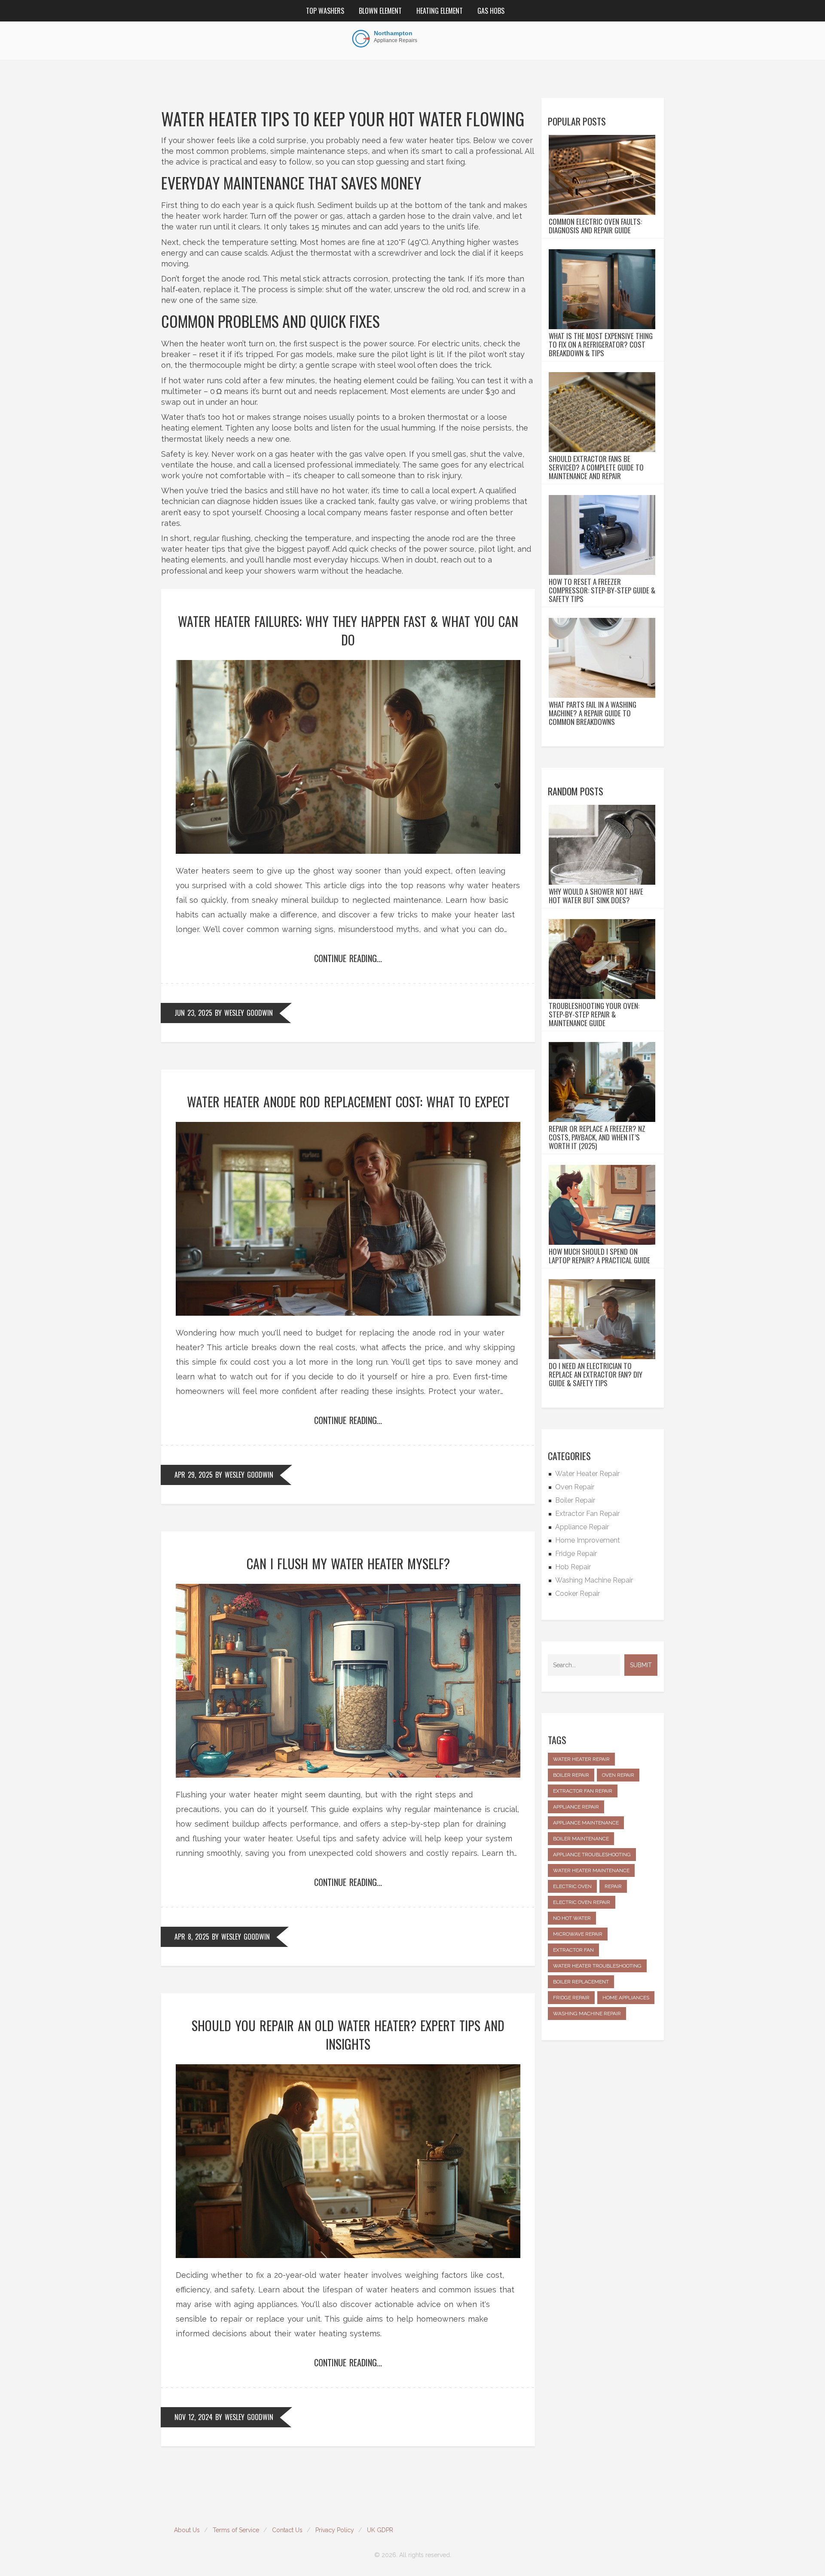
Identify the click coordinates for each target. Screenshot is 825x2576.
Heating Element (440, 11)
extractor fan (573, 1950)
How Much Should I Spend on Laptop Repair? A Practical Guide (599, 1256)
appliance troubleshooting (592, 1855)
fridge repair (571, 1998)
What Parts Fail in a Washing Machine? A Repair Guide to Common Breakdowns (593, 713)
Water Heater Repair (587, 1474)
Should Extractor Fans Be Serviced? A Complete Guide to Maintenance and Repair (596, 468)
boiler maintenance (581, 1839)
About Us (187, 2530)
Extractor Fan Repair (587, 1514)
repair (613, 1886)
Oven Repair (575, 1487)
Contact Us (287, 2530)
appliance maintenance (586, 1823)
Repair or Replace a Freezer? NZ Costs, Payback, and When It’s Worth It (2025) (597, 1137)
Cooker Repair (577, 1594)
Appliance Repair (582, 1527)
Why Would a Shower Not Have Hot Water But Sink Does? (596, 896)
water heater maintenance (591, 1870)
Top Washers (325, 11)
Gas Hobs (491, 11)
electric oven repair (582, 1902)
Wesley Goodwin (249, 1013)
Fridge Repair (576, 1554)
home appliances (626, 1998)
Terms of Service (236, 2530)
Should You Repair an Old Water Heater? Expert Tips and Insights (348, 2035)
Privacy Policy (335, 2530)
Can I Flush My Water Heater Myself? (348, 1563)
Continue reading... (348, 958)
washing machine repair (587, 2014)
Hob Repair (573, 1567)
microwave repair (578, 1934)
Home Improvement (588, 1540)
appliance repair (576, 1807)
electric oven (572, 1886)
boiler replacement (581, 1982)
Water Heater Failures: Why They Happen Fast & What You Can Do (348, 630)
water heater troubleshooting (597, 1966)
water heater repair (581, 1759)
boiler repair (571, 1775)
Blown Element (380, 11)
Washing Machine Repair (594, 1580)
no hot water (572, 1918)
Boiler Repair (575, 1500)
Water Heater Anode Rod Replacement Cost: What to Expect (348, 1102)
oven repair (618, 1775)
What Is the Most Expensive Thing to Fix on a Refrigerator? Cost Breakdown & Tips (601, 345)
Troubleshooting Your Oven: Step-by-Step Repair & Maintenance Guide (594, 1015)
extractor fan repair (583, 1791)
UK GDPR (380, 2530)
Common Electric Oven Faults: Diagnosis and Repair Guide (595, 226)
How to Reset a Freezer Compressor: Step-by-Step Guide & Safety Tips (602, 590)
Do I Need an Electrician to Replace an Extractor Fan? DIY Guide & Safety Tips (596, 1375)
